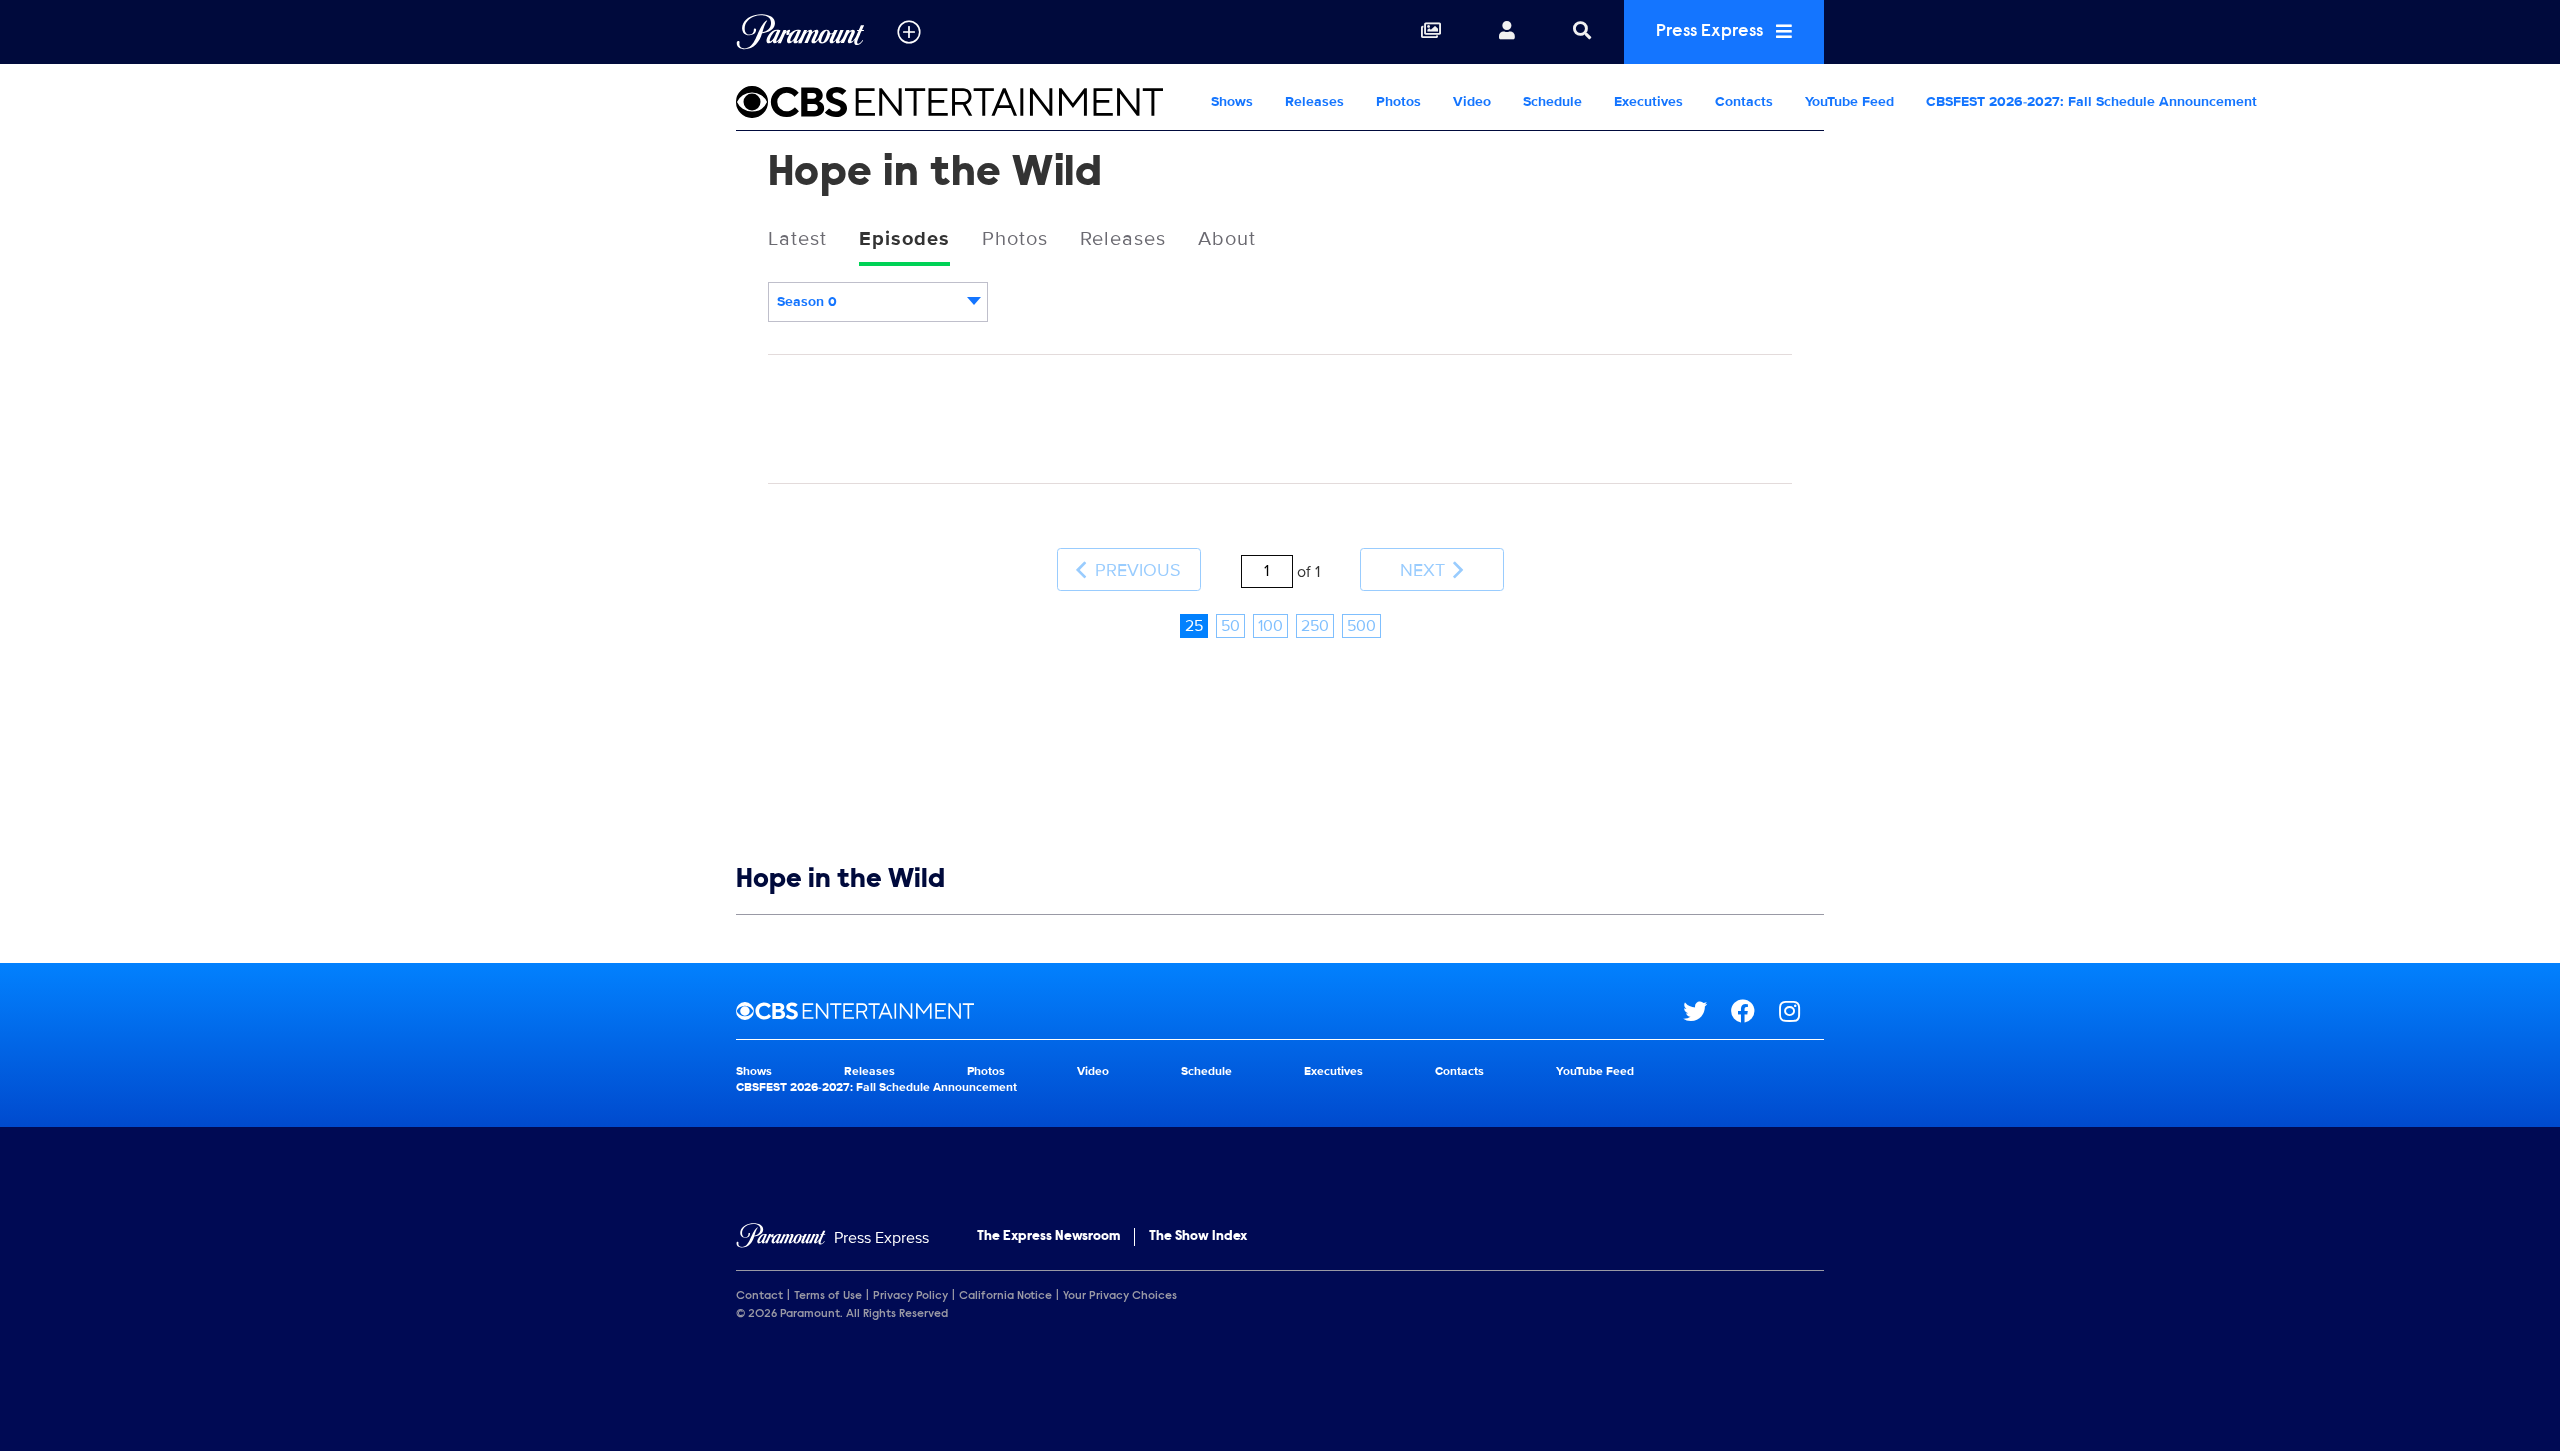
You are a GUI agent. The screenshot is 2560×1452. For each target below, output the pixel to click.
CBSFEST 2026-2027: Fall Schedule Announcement (2091, 101)
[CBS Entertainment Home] (965, 102)
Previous (1135, 570)
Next (1425, 570)
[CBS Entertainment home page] (1209, 1011)
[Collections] (1431, 32)
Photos (1398, 101)
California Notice (1005, 1296)
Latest (797, 239)
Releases (1314, 101)
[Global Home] (800, 32)
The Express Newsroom (1048, 1237)
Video (1472, 101)
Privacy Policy (910, 1296)
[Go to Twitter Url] (1707, 1011)
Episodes (904, 239)
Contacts (1744, 101)
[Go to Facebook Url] (1755, 1011)
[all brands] (909, 32)
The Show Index (1198, 1237)
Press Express (1711, 32)
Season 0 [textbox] (807, 301)
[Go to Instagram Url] (1801, 1011)
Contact (759, 1296)
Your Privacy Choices (1120, 1296)
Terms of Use (828, 1296)
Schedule (1552, 101)
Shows (1232, 101)
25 (1194, 626)
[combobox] (878, 302)
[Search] (1582, 32)
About (1227, 239)
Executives (1648, 101)
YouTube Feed (1849, 101)
